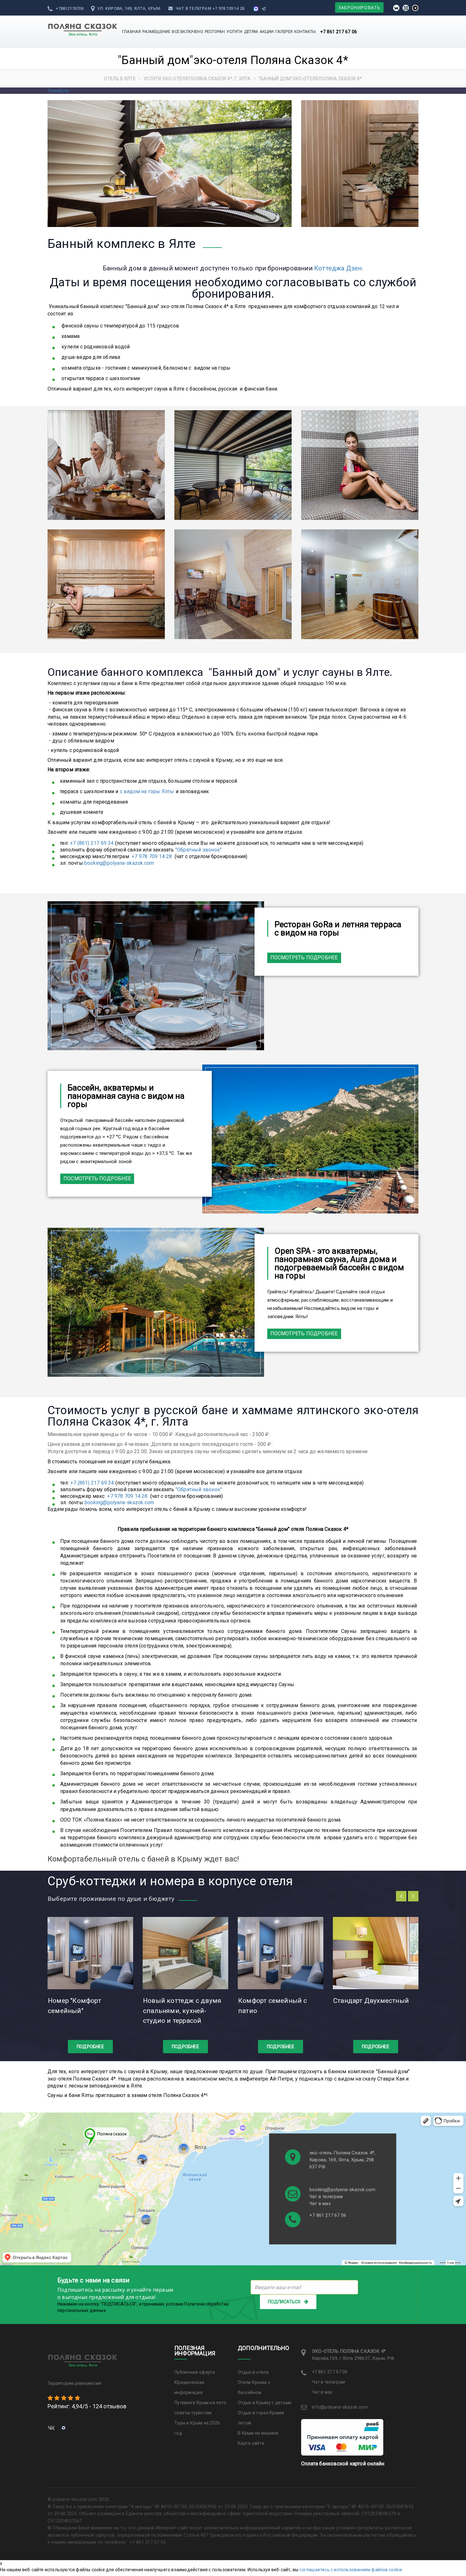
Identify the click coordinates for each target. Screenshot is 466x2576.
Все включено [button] (187, 32)
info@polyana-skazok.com (340, 2407)
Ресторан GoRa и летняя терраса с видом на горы (338, 929)
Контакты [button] (305, 32)
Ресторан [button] (215, 32)
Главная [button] (131, 32)
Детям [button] (251, 32)
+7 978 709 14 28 (228, 8)
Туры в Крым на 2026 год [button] (197, 2428)
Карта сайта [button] (251, 2443)
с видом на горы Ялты (147, 791)
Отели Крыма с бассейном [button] (254, 2387)
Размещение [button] (156, 32)
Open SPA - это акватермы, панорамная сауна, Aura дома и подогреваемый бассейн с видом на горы (339, 1263)
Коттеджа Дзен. (339, 268)
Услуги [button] (234, 32)
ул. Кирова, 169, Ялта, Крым (129, 8)
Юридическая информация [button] (189, 2387)
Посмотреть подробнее (304, 958)
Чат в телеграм (194, 8)
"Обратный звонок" (198, 850)
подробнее (90, 2047)
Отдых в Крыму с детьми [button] (265, 2403)
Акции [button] (267, 32)
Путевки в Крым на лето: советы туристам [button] (201, 2408)
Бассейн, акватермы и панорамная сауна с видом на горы (126, 1096)
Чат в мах (320, 2204)
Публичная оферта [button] (195, 2372)
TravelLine (58, 91)
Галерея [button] (284, 32)
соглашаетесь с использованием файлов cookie (351, 2570)
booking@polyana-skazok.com (119, 863)
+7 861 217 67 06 (339, 32)
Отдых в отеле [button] (253, 2372)
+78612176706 (69, 8)
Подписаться (284, 2302)
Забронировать (359, 7)
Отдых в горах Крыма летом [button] (261, 2418)
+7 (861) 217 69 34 (92, 843)
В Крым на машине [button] (258, 2433)
